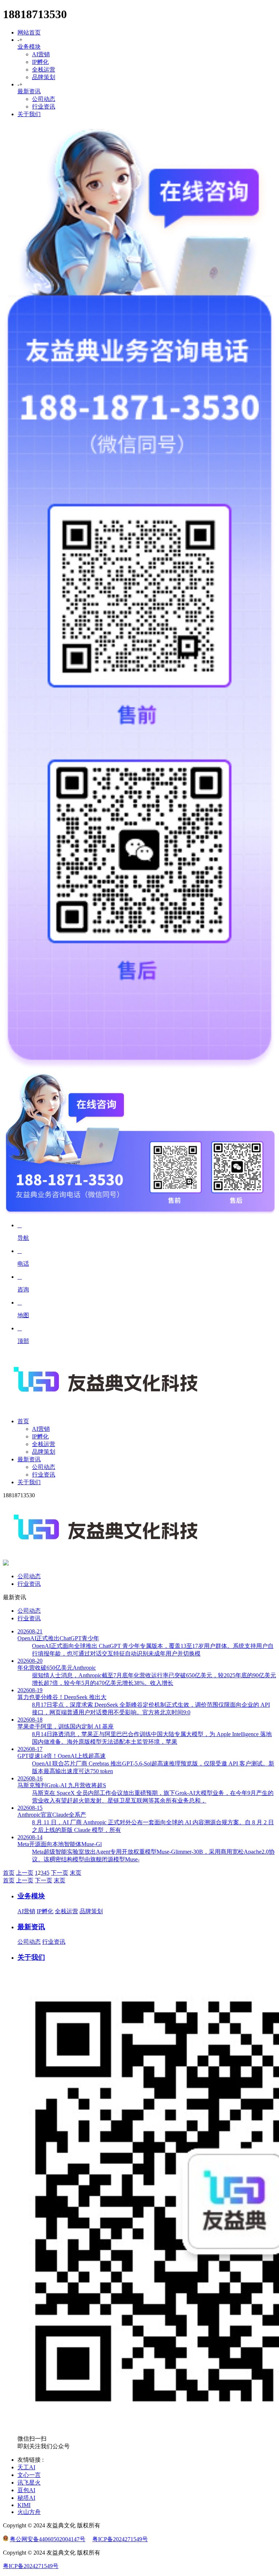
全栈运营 (44, 70)
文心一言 (29, 2475)
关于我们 (29, 114)
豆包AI (26, 2490)
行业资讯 (44, 107)
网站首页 (29, 32)
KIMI (24, 2505)
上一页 (25, 1873)
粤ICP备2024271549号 (120, 2539)
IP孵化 (40, 62)
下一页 (60, 1873)
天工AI (26, 2467)
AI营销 (41, 54)
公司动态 (44, 99)
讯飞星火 (29, 2483)
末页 (76, 1873)
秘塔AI (26, 2498)
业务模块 (29, 47)
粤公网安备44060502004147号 (48, 2539)
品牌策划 (44, 77)
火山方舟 (29, 2512)
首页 (9, 1873)
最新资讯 (29, 91)
